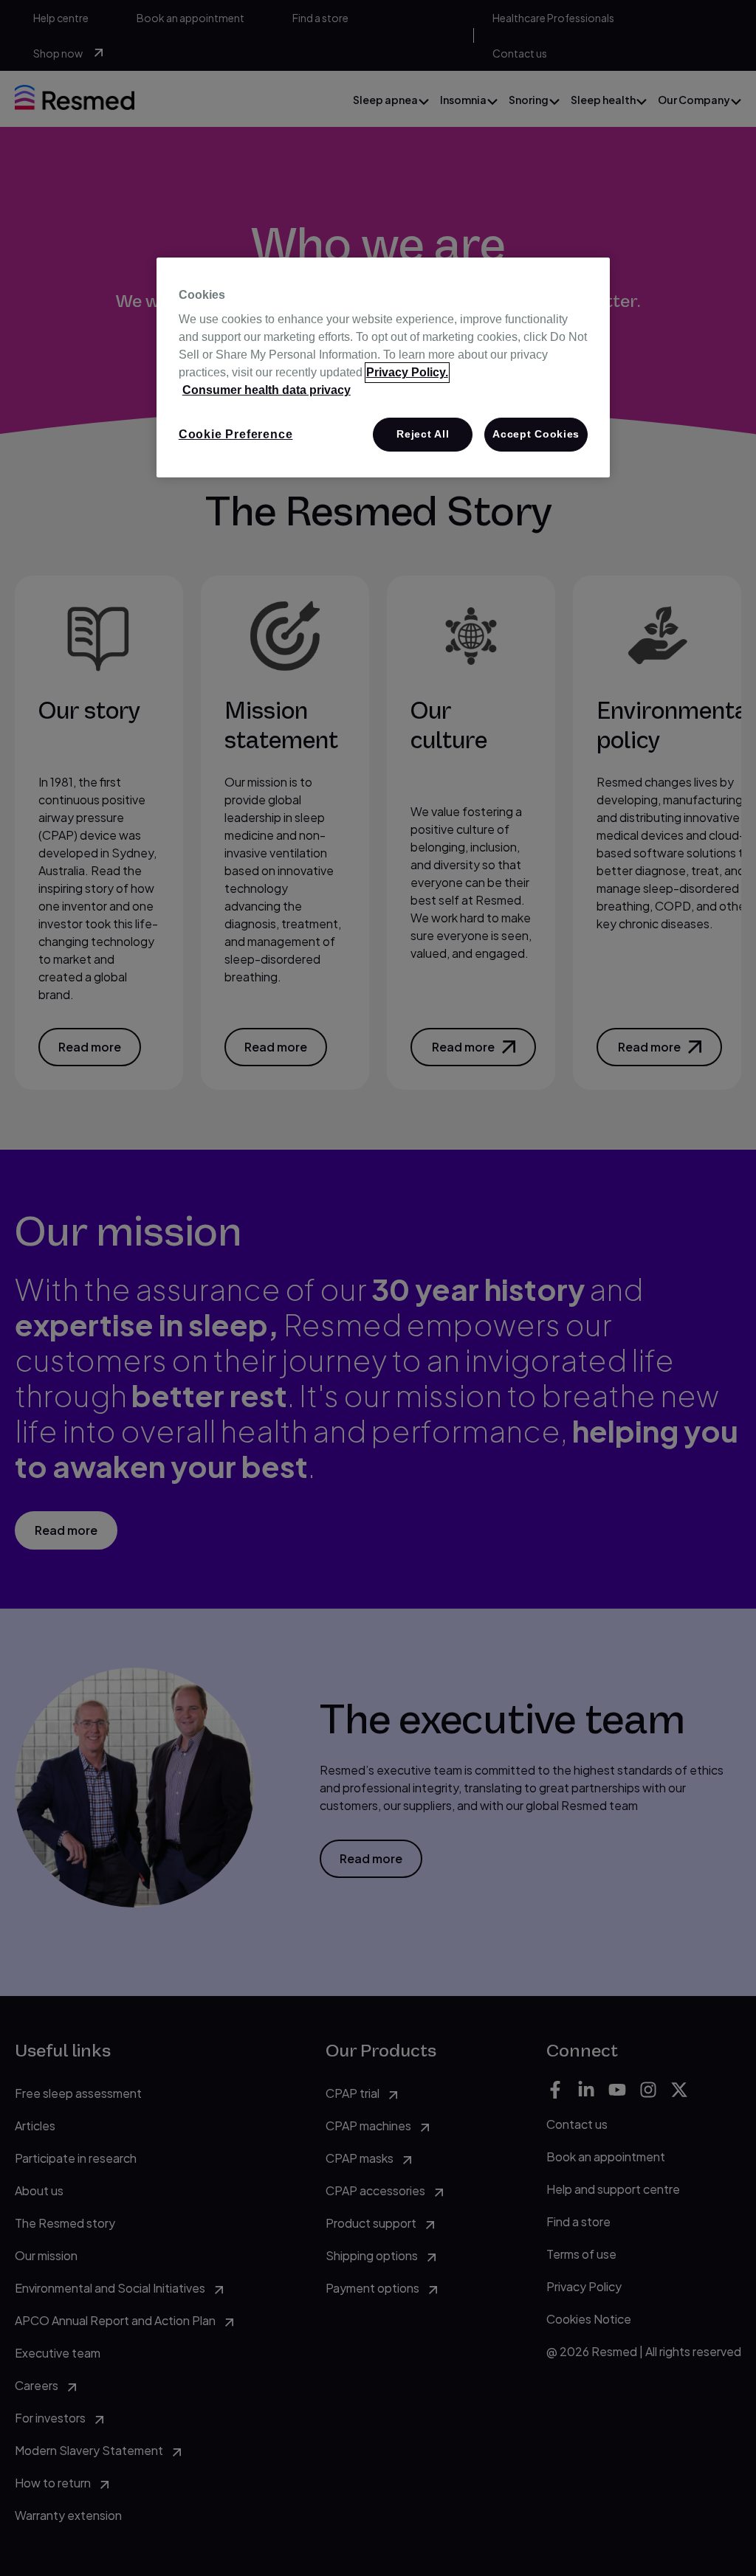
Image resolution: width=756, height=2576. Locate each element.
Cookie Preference (236, 434)
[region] (383, 367)
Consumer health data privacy (267, 390)
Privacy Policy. (407, 372)
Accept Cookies (536, 434)
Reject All (423, 434)
